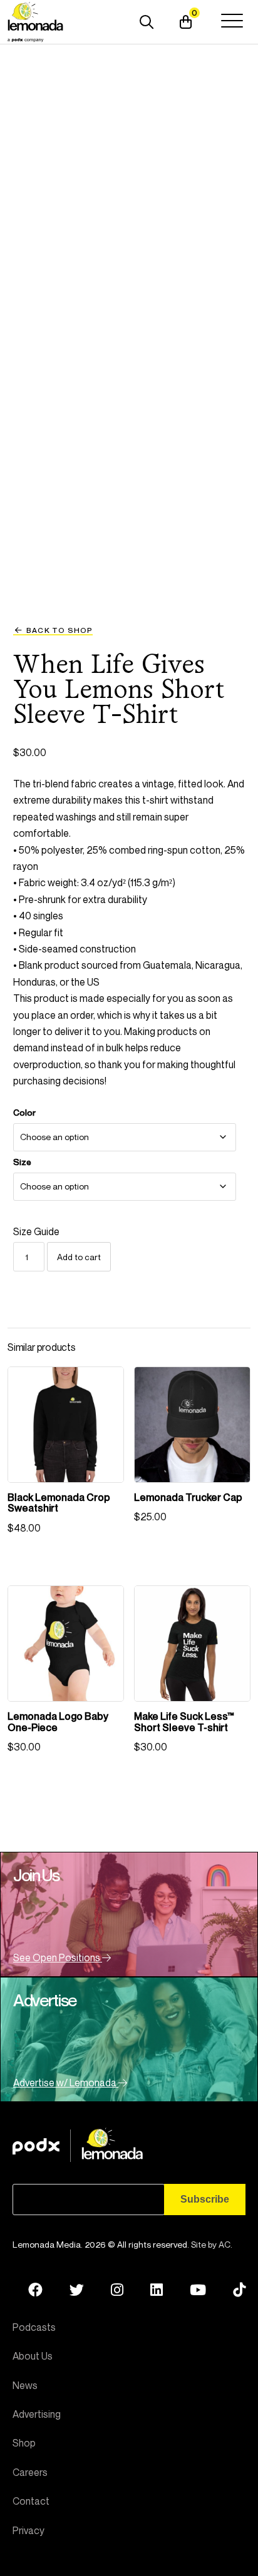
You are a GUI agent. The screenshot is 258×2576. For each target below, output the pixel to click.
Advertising (37, 2414)
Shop (24, 2443)
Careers (30, 2472)
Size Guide (36, 1231)
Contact (31, 2501)
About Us (33, 2356)
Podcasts (34, 2327)
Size (22, 1162)
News (25, 2385)
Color (24, 1113)
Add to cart (79, 1257)
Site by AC (211, 2244)
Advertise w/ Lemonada (66, 2083)
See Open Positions (58, 1957)
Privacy (28, 2530)
